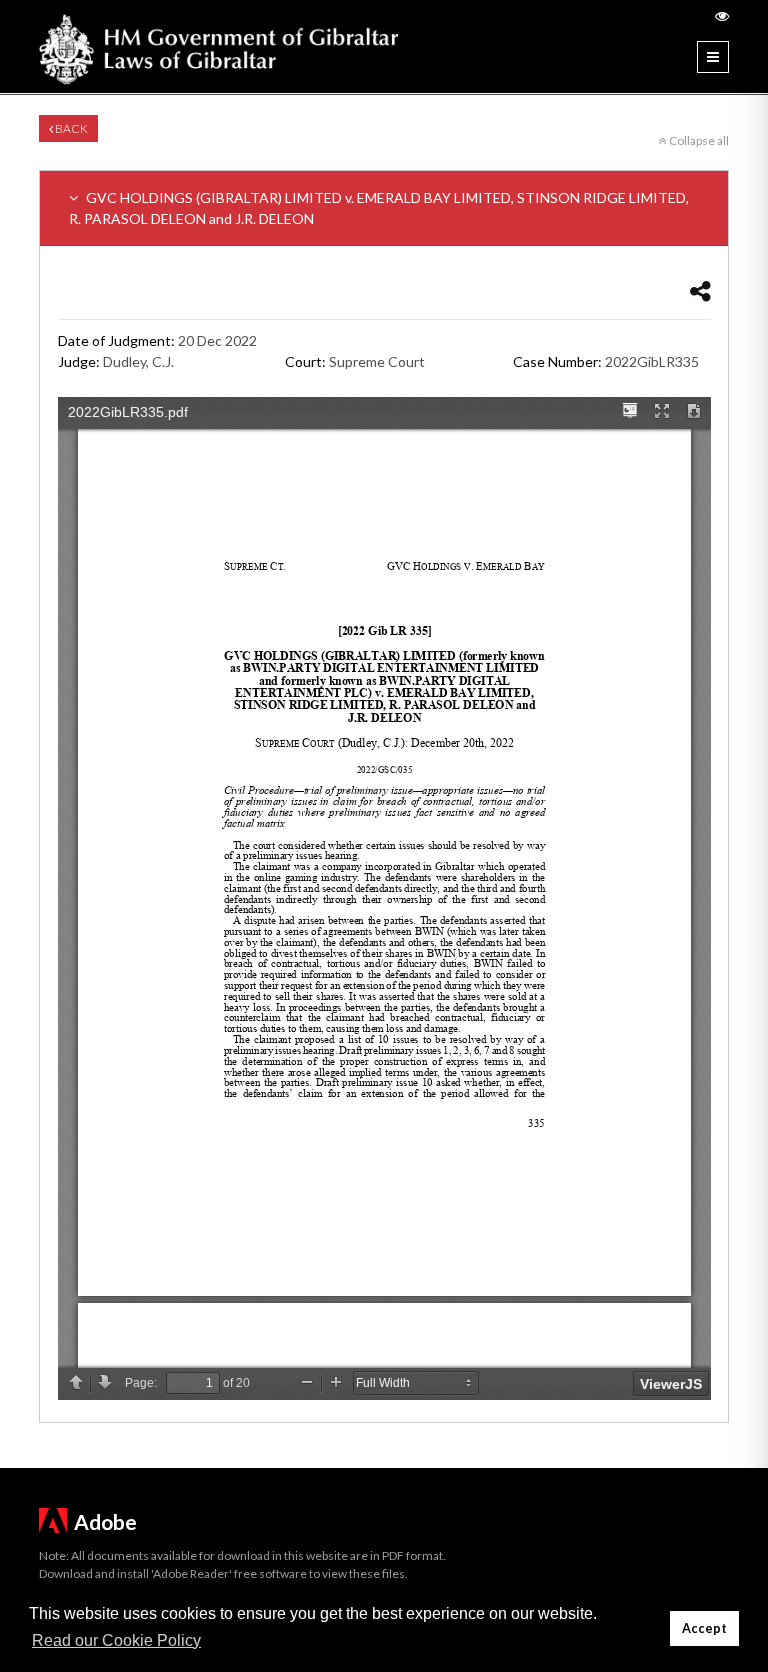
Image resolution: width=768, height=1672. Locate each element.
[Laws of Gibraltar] (219, 46)
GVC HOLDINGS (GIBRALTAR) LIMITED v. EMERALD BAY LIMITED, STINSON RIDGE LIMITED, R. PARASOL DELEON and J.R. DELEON (379, 208)
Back (70, 128)
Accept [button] (704, 1628)
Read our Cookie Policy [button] (116, 1640)
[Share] (700, 290)
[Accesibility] (722, 15)
